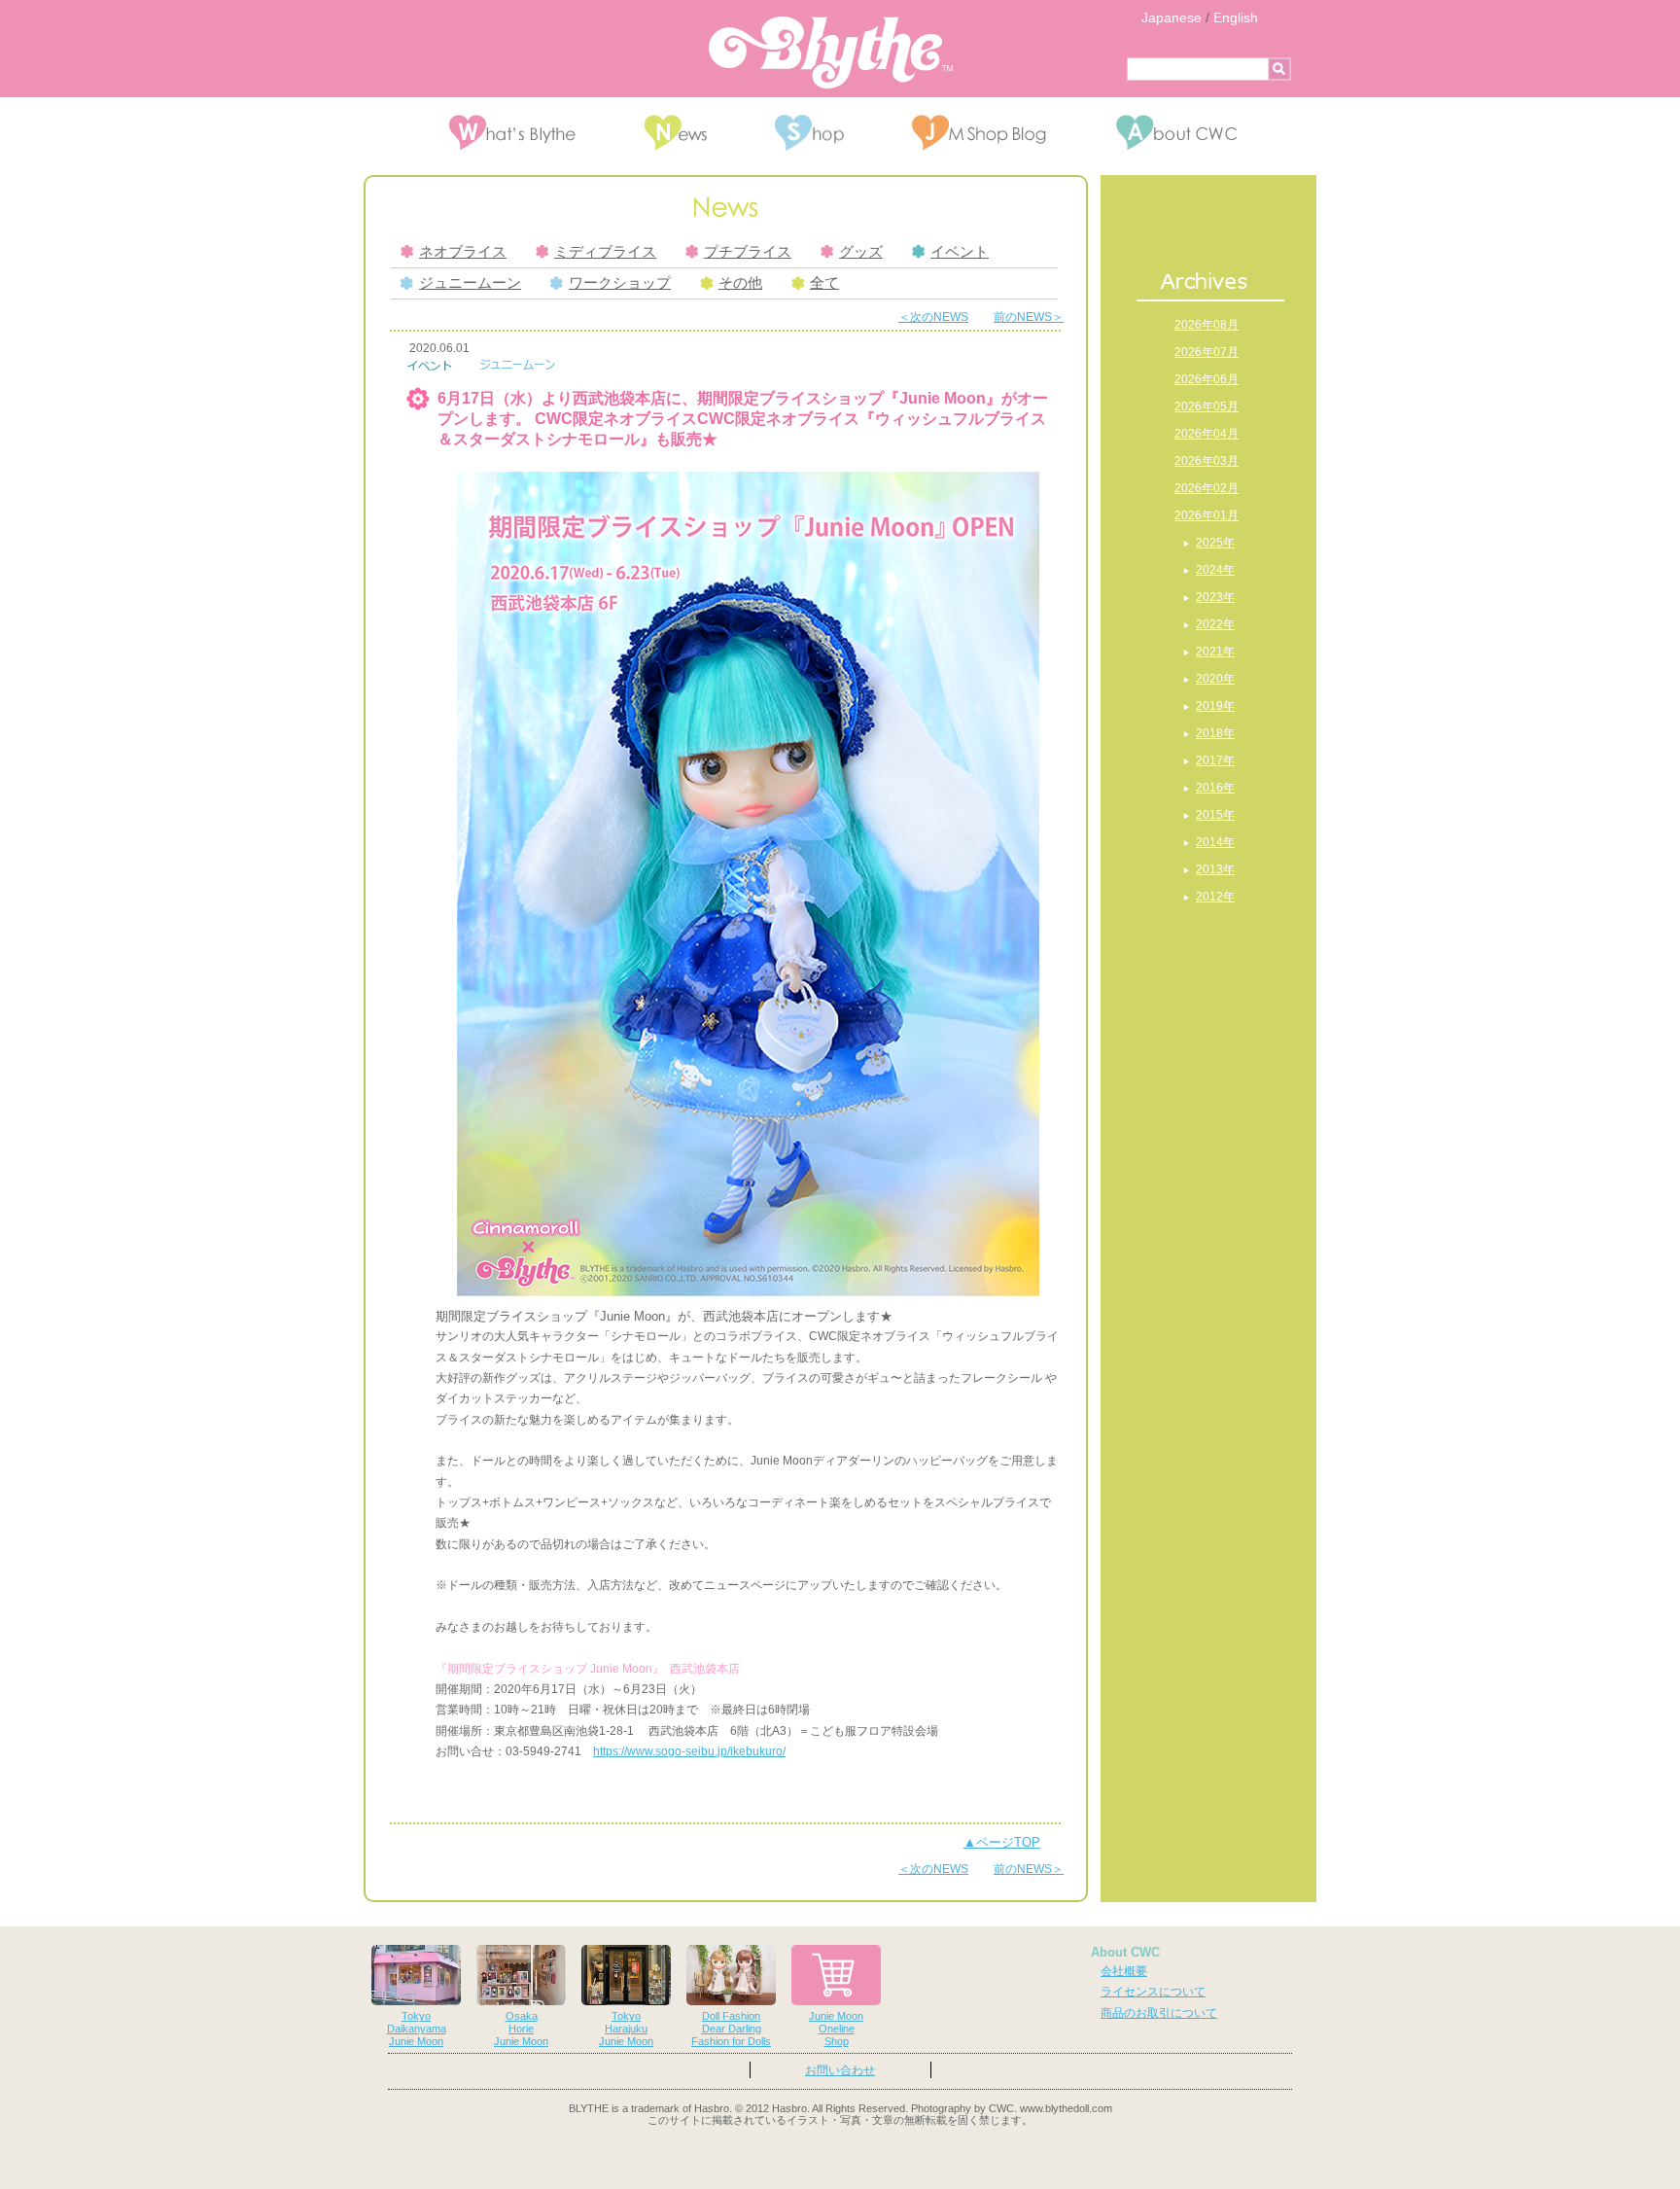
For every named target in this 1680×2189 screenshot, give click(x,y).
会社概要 (1124, 1971)
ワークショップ (620, 283)
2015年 (1215, 815)
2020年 (1215, 679)
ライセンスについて (1153, 1992)
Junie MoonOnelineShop (836, 2029)
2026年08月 (1207, 325)
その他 (740, 283)
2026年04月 (1207, 434)
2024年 (1215, 570)
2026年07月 (1207, 352)
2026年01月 (1207, 515)
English (1236, 18)
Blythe (831, 53)
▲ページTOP (1002, 1842)
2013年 (1215, 869)
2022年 (1215, 624)
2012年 (1215, 897)
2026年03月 (1207, 461)
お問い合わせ (840, 2070)
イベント (960, 252)
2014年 (1215, 842)
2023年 (1215, 597)
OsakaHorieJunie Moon (521, 2029)
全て (824, 283)
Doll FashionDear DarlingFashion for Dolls (731, 2029)
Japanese (1172, 18)
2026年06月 (1207, 379)
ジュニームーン (470, 283)
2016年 (1215, 788)
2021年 (1215, 652)
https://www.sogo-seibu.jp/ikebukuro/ (689, 1751)
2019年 (1215, 706)
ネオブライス (463, 252)
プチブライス (748, 252)
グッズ (861, 252)
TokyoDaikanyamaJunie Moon (417, 2029)
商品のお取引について (1159, 2013)
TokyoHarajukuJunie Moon (626, 2029)
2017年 (1215, 760)
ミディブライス (605, 252)
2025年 (1215, 543)
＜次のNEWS (933, 317)
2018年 (1215, 733)
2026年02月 (1207, 488)
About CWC (1125, 1952)
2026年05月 (1207, 406)
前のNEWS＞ (1029, 317)
